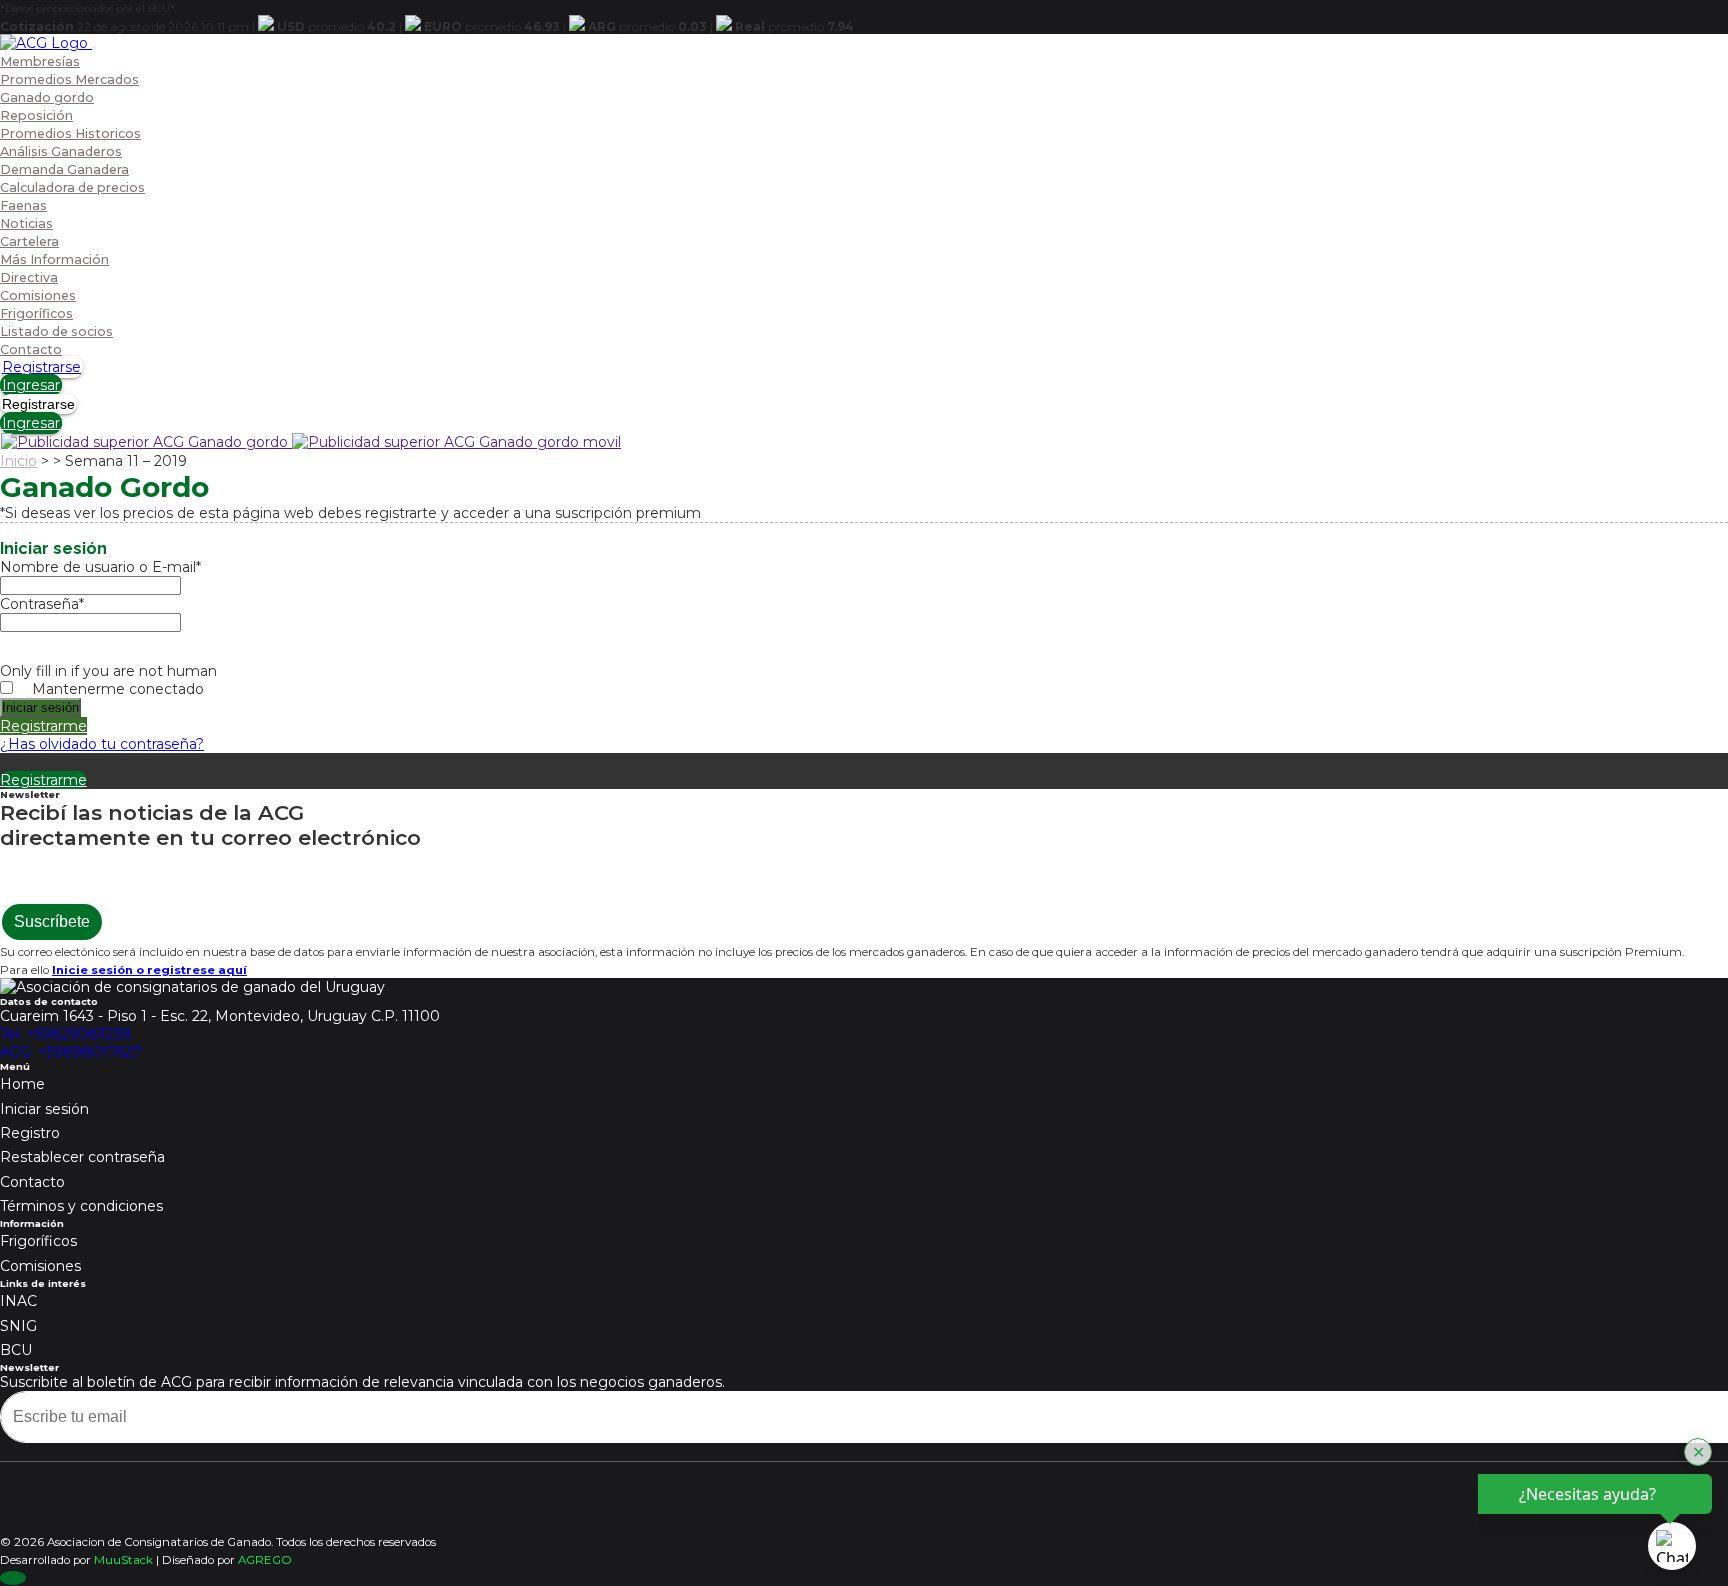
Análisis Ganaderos (61, 151)
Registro (30, 1133)
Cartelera (29, 241)
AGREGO (265, 1560)
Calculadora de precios (72, 187)
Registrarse (41, 367)
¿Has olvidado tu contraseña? (102, 744)
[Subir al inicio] (13, 1578)
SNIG (18, 1326)
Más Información (54, 259)
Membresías (40, 61)
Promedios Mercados (69, 79)
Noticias (26, 223)
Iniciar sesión (44, 1109)
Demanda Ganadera (64, 169)
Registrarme (43, 726)
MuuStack (123, 1560)
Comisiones (38, 295)
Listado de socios (56, 331)
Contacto (31, 349)
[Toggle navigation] (94, 48)
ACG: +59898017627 (71, 1052)
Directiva (29, 277)
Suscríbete (52, 921)
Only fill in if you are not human (108, 671)
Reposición (36, 115)
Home (22, 1084)
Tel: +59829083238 (66, 1034)
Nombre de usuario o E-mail (100, 567)
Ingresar (31, 385)
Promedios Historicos (70, 133)
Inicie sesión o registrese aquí (149, 970)
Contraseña (42, 604)
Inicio (18, 461)
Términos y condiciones (81, 1206)
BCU (16, 1350)
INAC (18, 1301)
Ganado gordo (47, 97)
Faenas (23, 205)
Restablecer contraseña (82, 1157)
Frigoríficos (36, 313)
